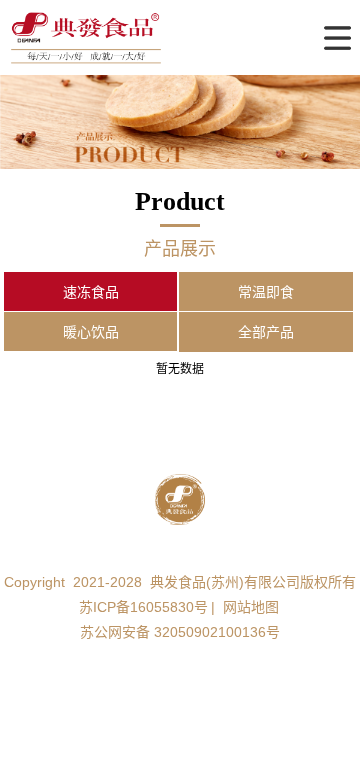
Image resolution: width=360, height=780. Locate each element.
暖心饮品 (91, 332)
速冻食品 (91, 292)
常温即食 (266, 292)
